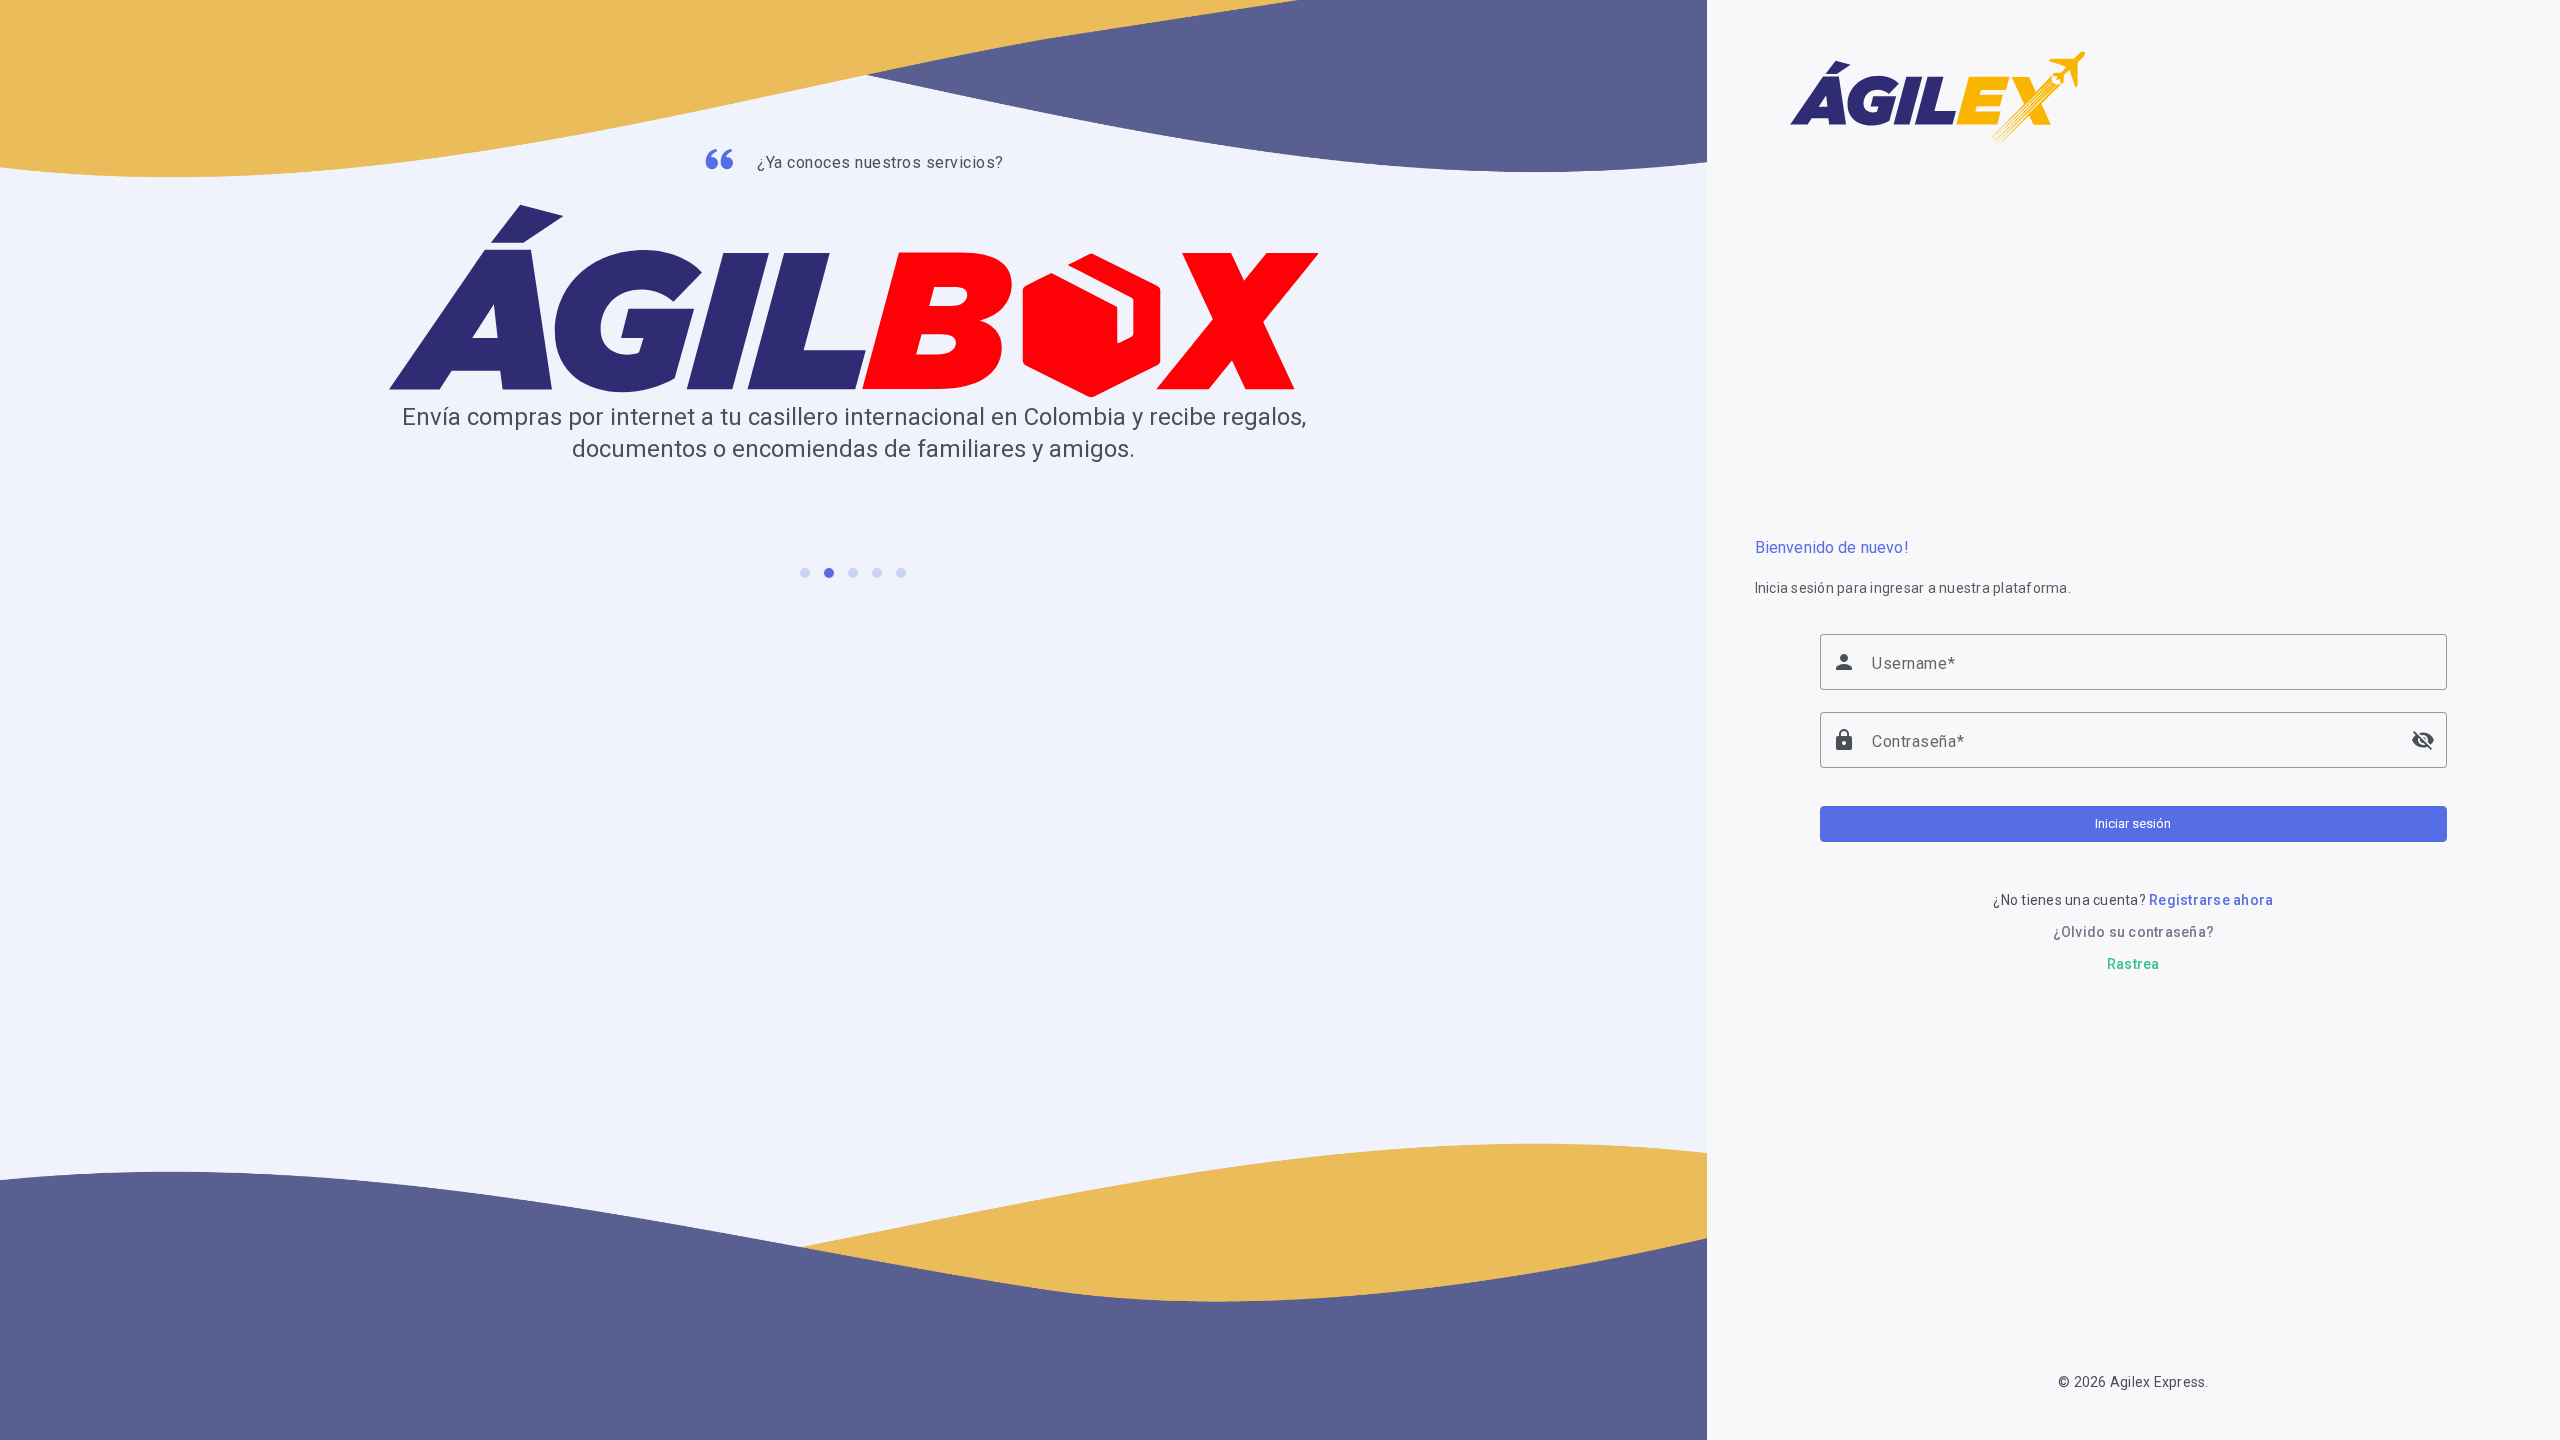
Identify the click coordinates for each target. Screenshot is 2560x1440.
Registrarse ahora (2211, 900)
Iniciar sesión (2133, 823)
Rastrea (2133, 964)
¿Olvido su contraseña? (2134, 932)
